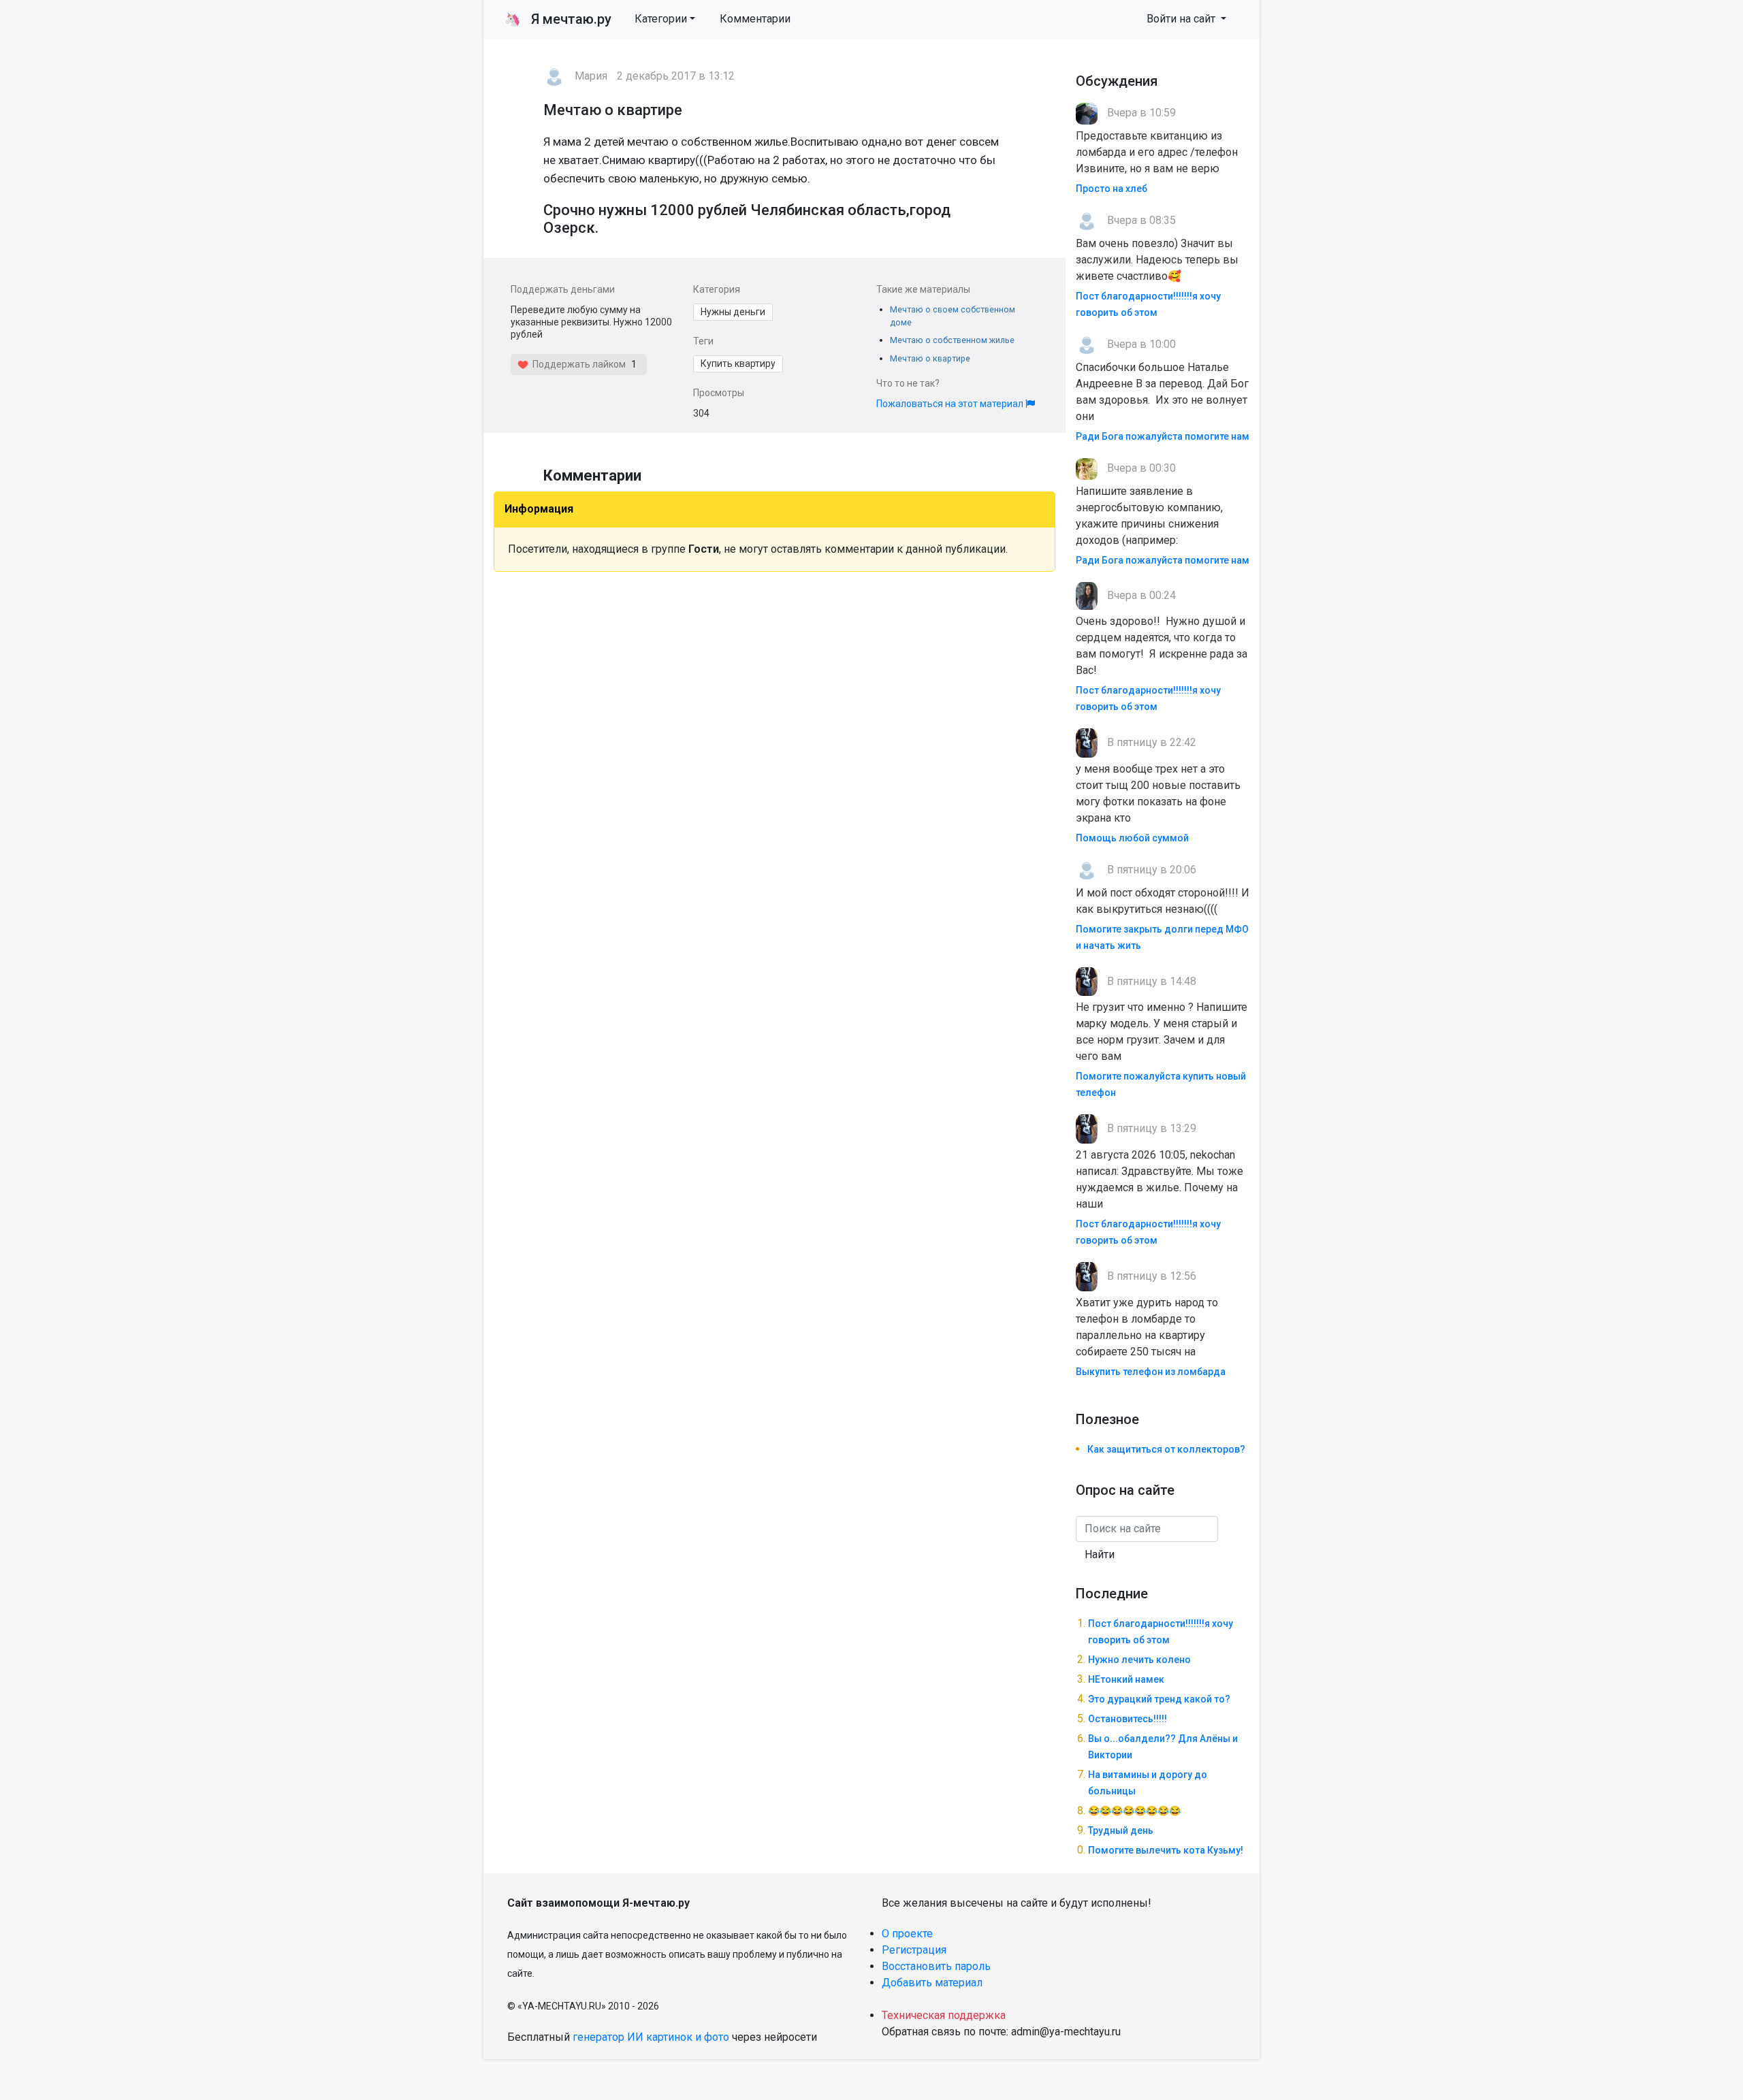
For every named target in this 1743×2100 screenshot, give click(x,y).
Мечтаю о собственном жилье (952, 340)
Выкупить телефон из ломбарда (1151, 1372)
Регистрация (914, 1950)
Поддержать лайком (577, 364)
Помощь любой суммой (1132, 838)
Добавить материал (932, 1983)
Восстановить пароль (936, 1966)
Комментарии (755, 19)
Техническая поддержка (944, 2015)
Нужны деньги (733, 312)
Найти (1100, 1554)
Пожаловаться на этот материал (951, 404)
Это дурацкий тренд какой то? (1159, 1699)
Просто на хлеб (1112, 189)
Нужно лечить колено (1139, 1660)
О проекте (907, 1934)
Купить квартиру (738, 364)
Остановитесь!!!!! (1128, 1719)
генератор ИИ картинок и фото (651, 2037)
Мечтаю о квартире (930, 358)
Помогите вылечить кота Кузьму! (1166, 1850)
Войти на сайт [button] (1182, 19)
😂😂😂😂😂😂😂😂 (1134, 1811)
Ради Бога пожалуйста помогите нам (1163, 436)
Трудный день (1121, 1830)
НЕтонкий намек (1126, 1679)
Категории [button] (661, 19)
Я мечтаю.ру (558, 19)
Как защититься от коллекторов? (1166, 1449)
